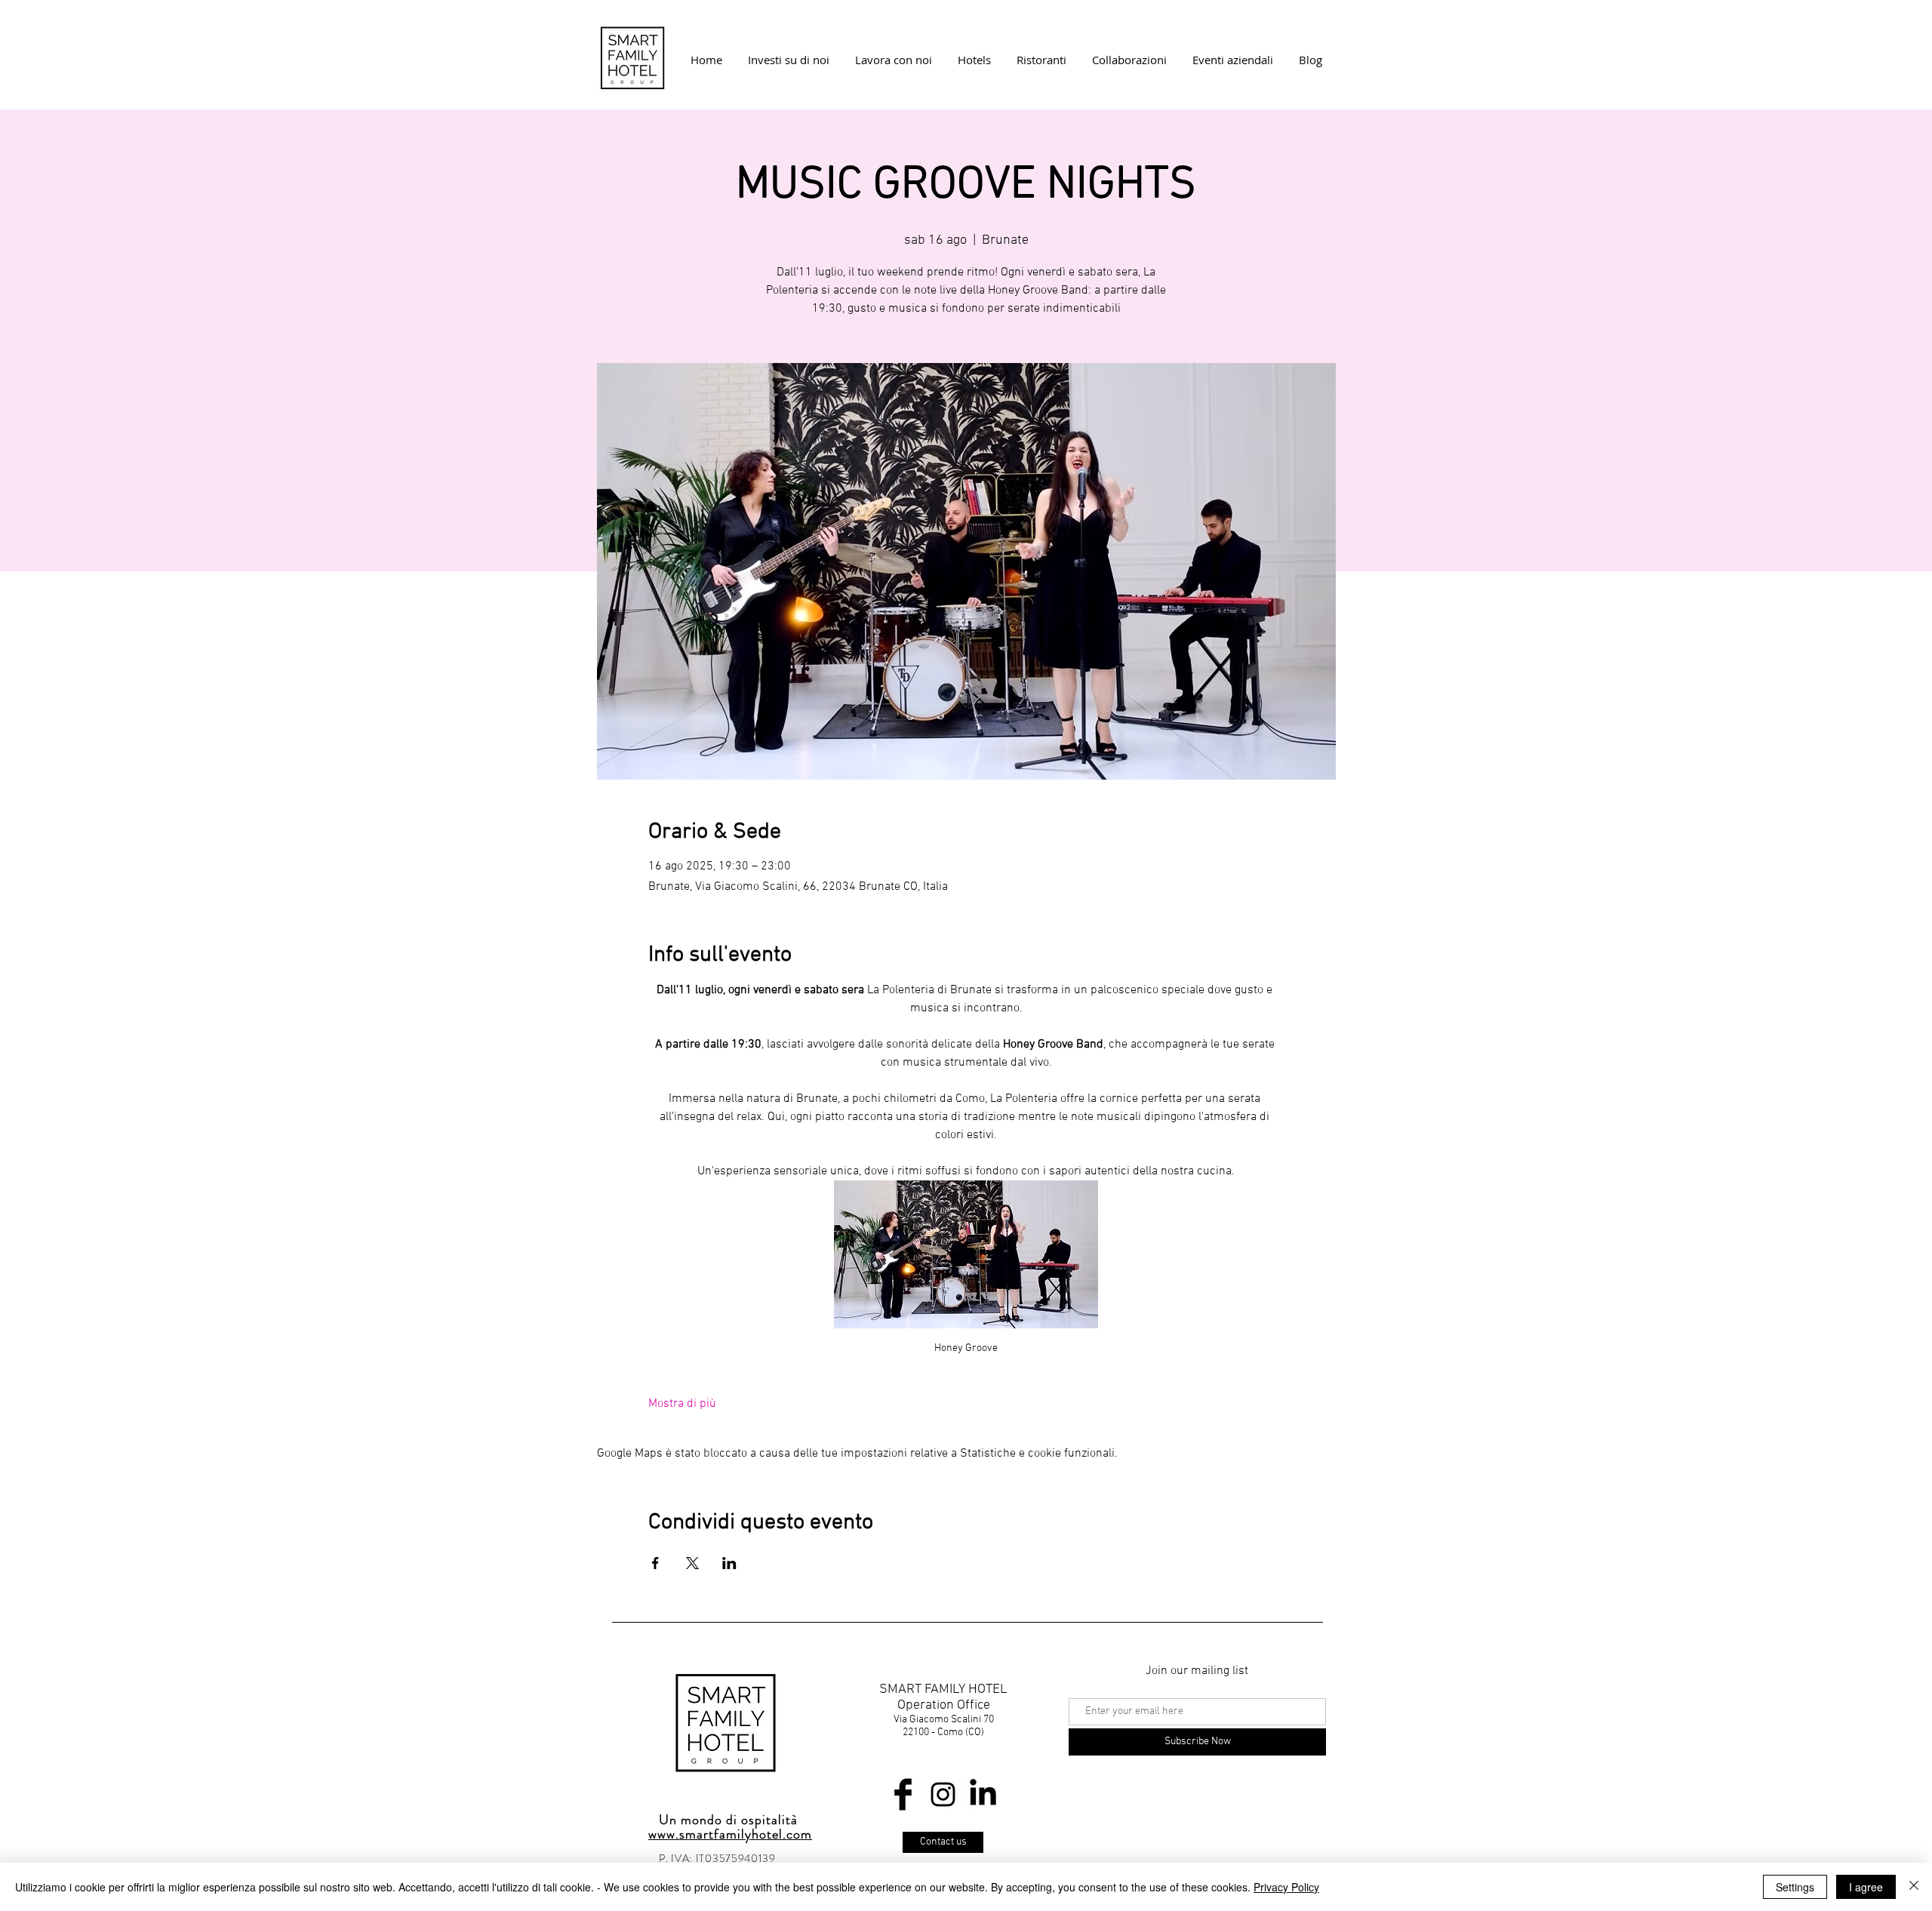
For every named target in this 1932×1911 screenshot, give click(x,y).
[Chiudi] (1914, 1887)
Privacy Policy (1286, 1887)
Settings (1795, 1887)
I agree (1866, 1887)
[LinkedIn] (983, 1794)
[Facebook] (903, 1794)
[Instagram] (943, 1794)
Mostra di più (682, 1404)
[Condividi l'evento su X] (692, 1563)
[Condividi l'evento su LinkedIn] (729, 1563)
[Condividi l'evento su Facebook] (655, 1563)
